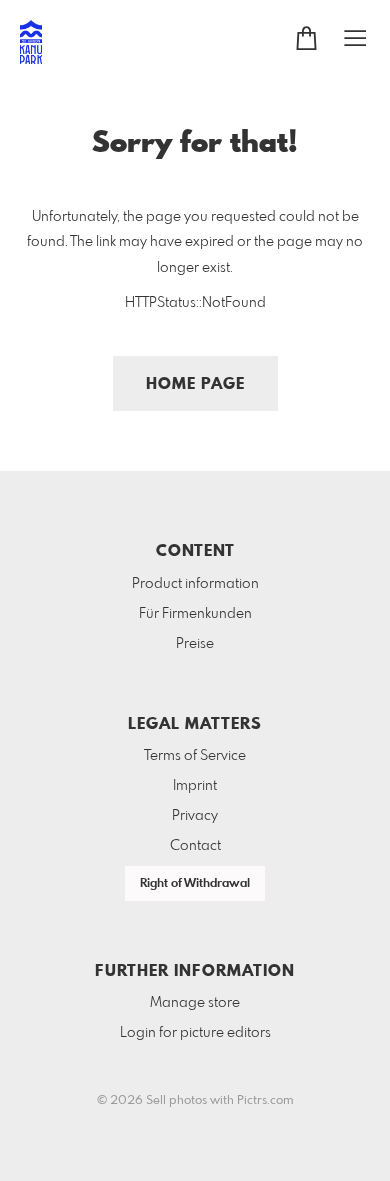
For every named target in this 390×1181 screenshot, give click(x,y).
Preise (195, 644)
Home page (195, 384)
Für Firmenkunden (195, 614)
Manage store (195, 1003)
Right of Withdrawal (195, 884)
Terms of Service (195, 756)
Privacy (195, 816)
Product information (195, 584)
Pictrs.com (265, 1101)
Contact (195, 846)
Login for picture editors (195, 1033)
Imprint (195, 786)
